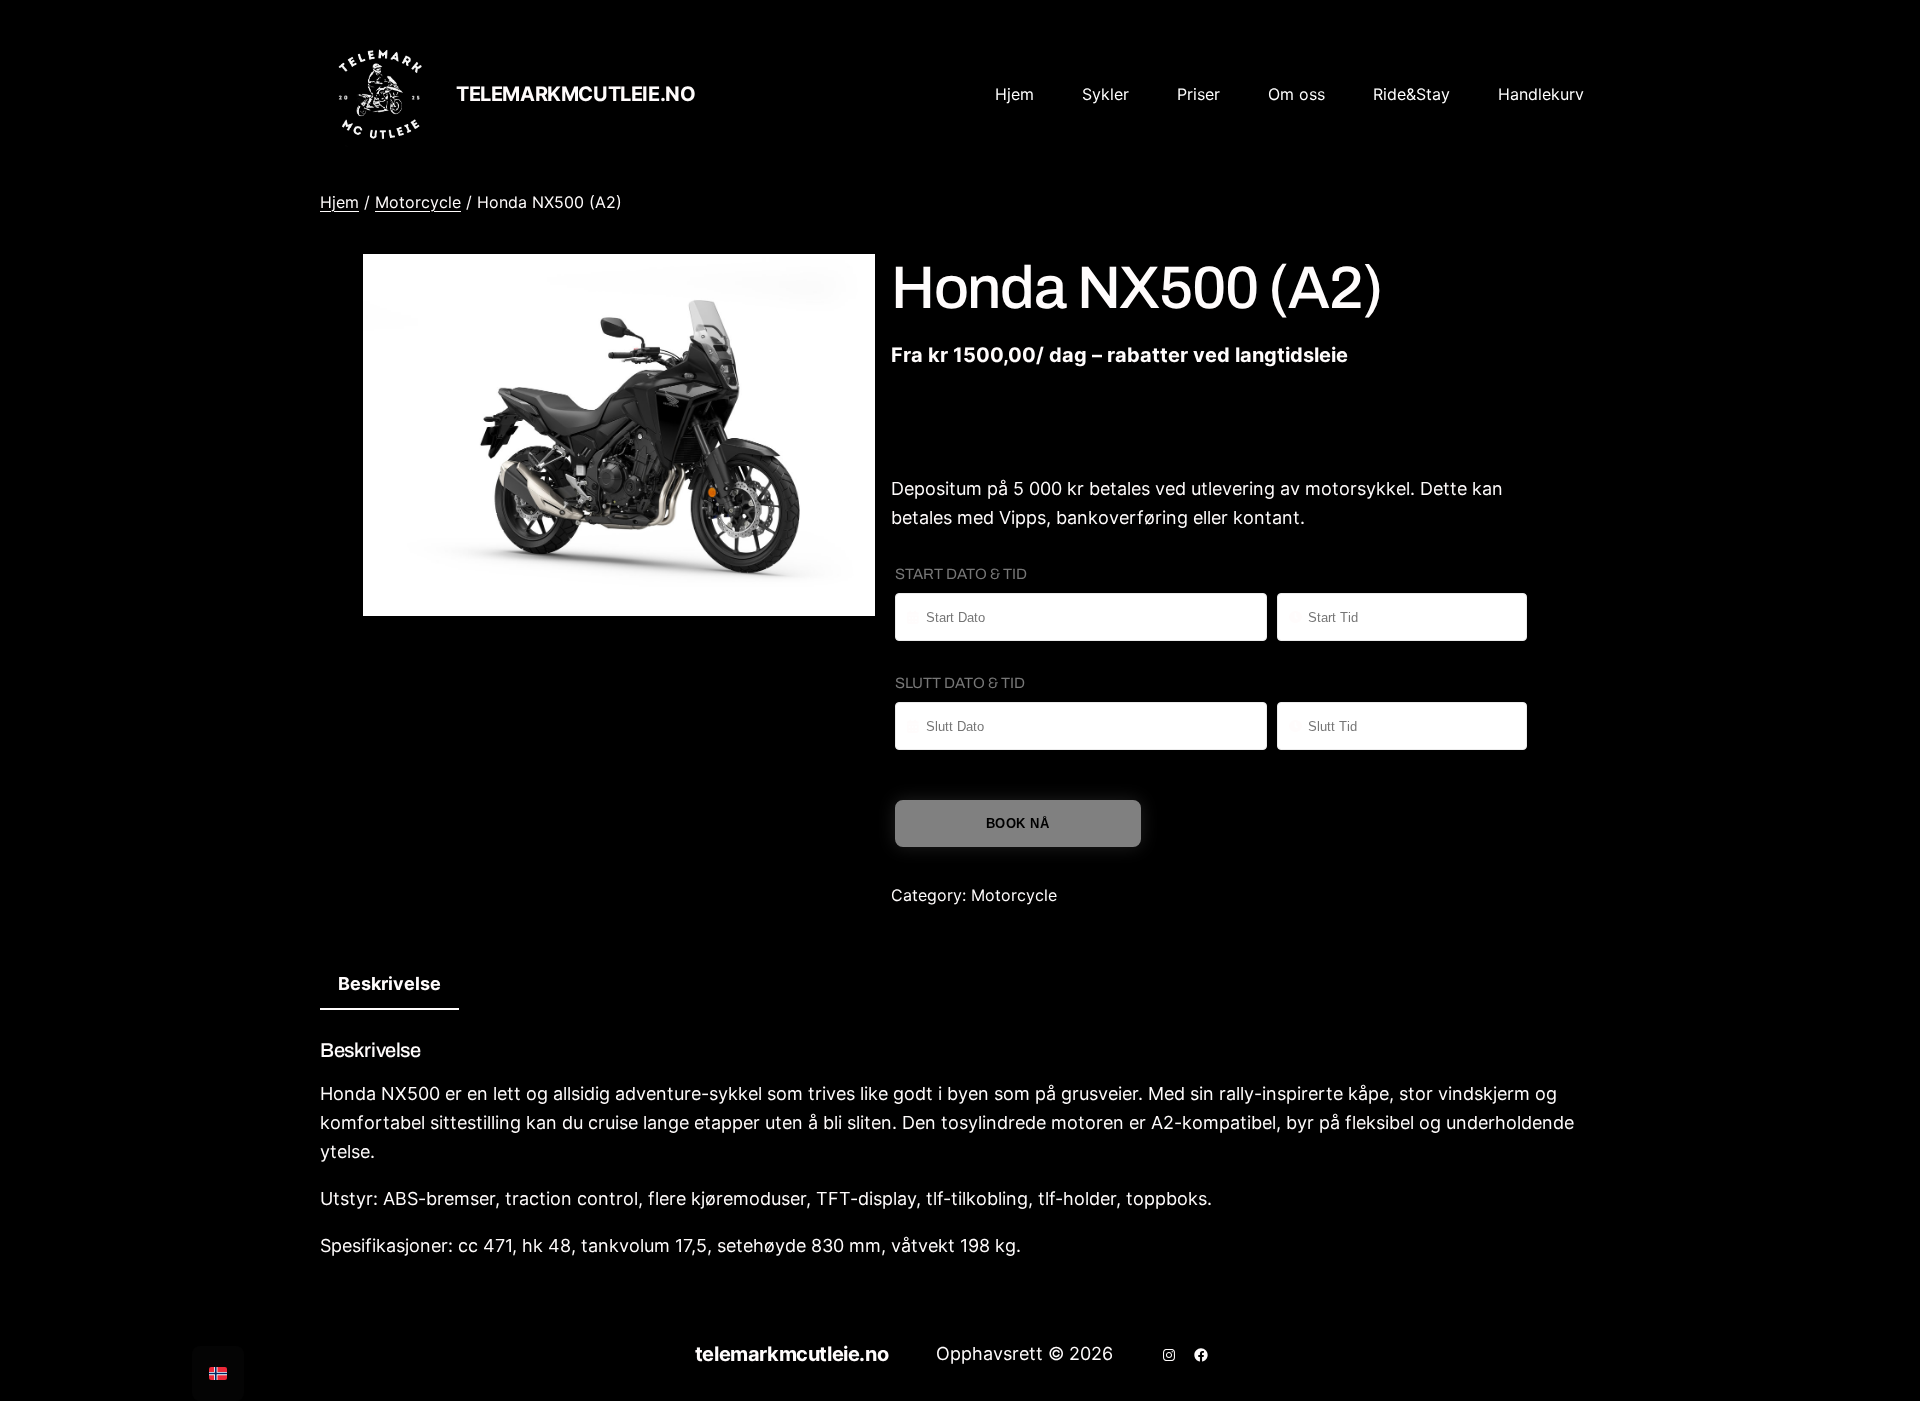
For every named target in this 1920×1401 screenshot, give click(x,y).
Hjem (339, 202)
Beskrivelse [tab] (389, 983)
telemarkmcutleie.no (575, 94)
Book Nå (1018, 823)
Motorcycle (418, 202)
